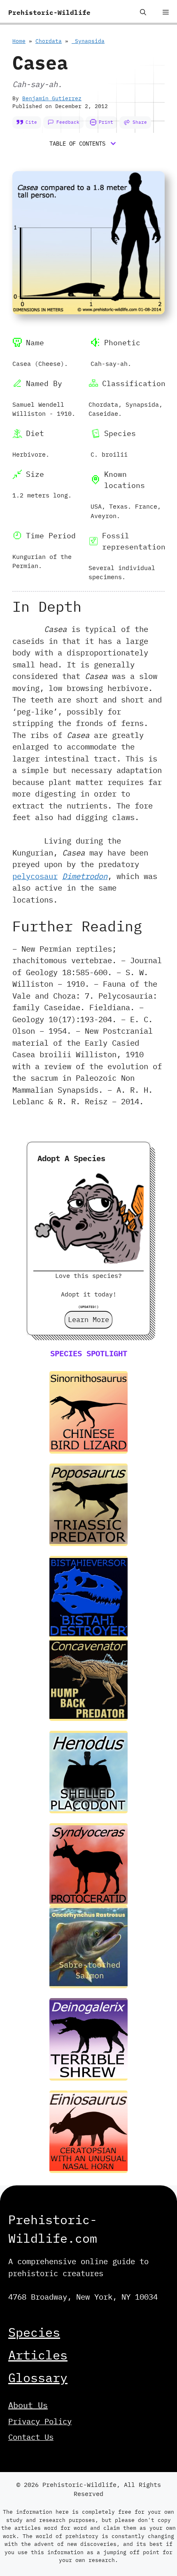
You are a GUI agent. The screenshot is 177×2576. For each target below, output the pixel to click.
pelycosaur (35, 876)
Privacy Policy (40, 2421)
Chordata (49, 41)
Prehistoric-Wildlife (49, 12)
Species (34, 2332)
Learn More (88, 1320)
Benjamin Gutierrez (52, 98)
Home (19, 41)
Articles (38, 2355)
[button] (143, 12)
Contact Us (31, 2437)
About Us (28, 2405)
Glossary (38, 2377)
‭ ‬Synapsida (88, 41)
